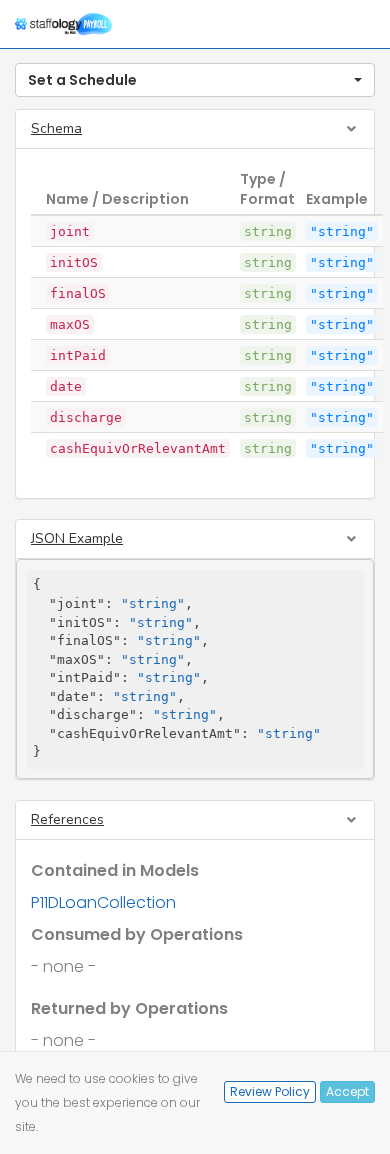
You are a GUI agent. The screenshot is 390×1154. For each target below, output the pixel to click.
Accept (347, 1091)
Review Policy (270, 1091)
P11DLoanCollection (103, 902)
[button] (195, 80)
